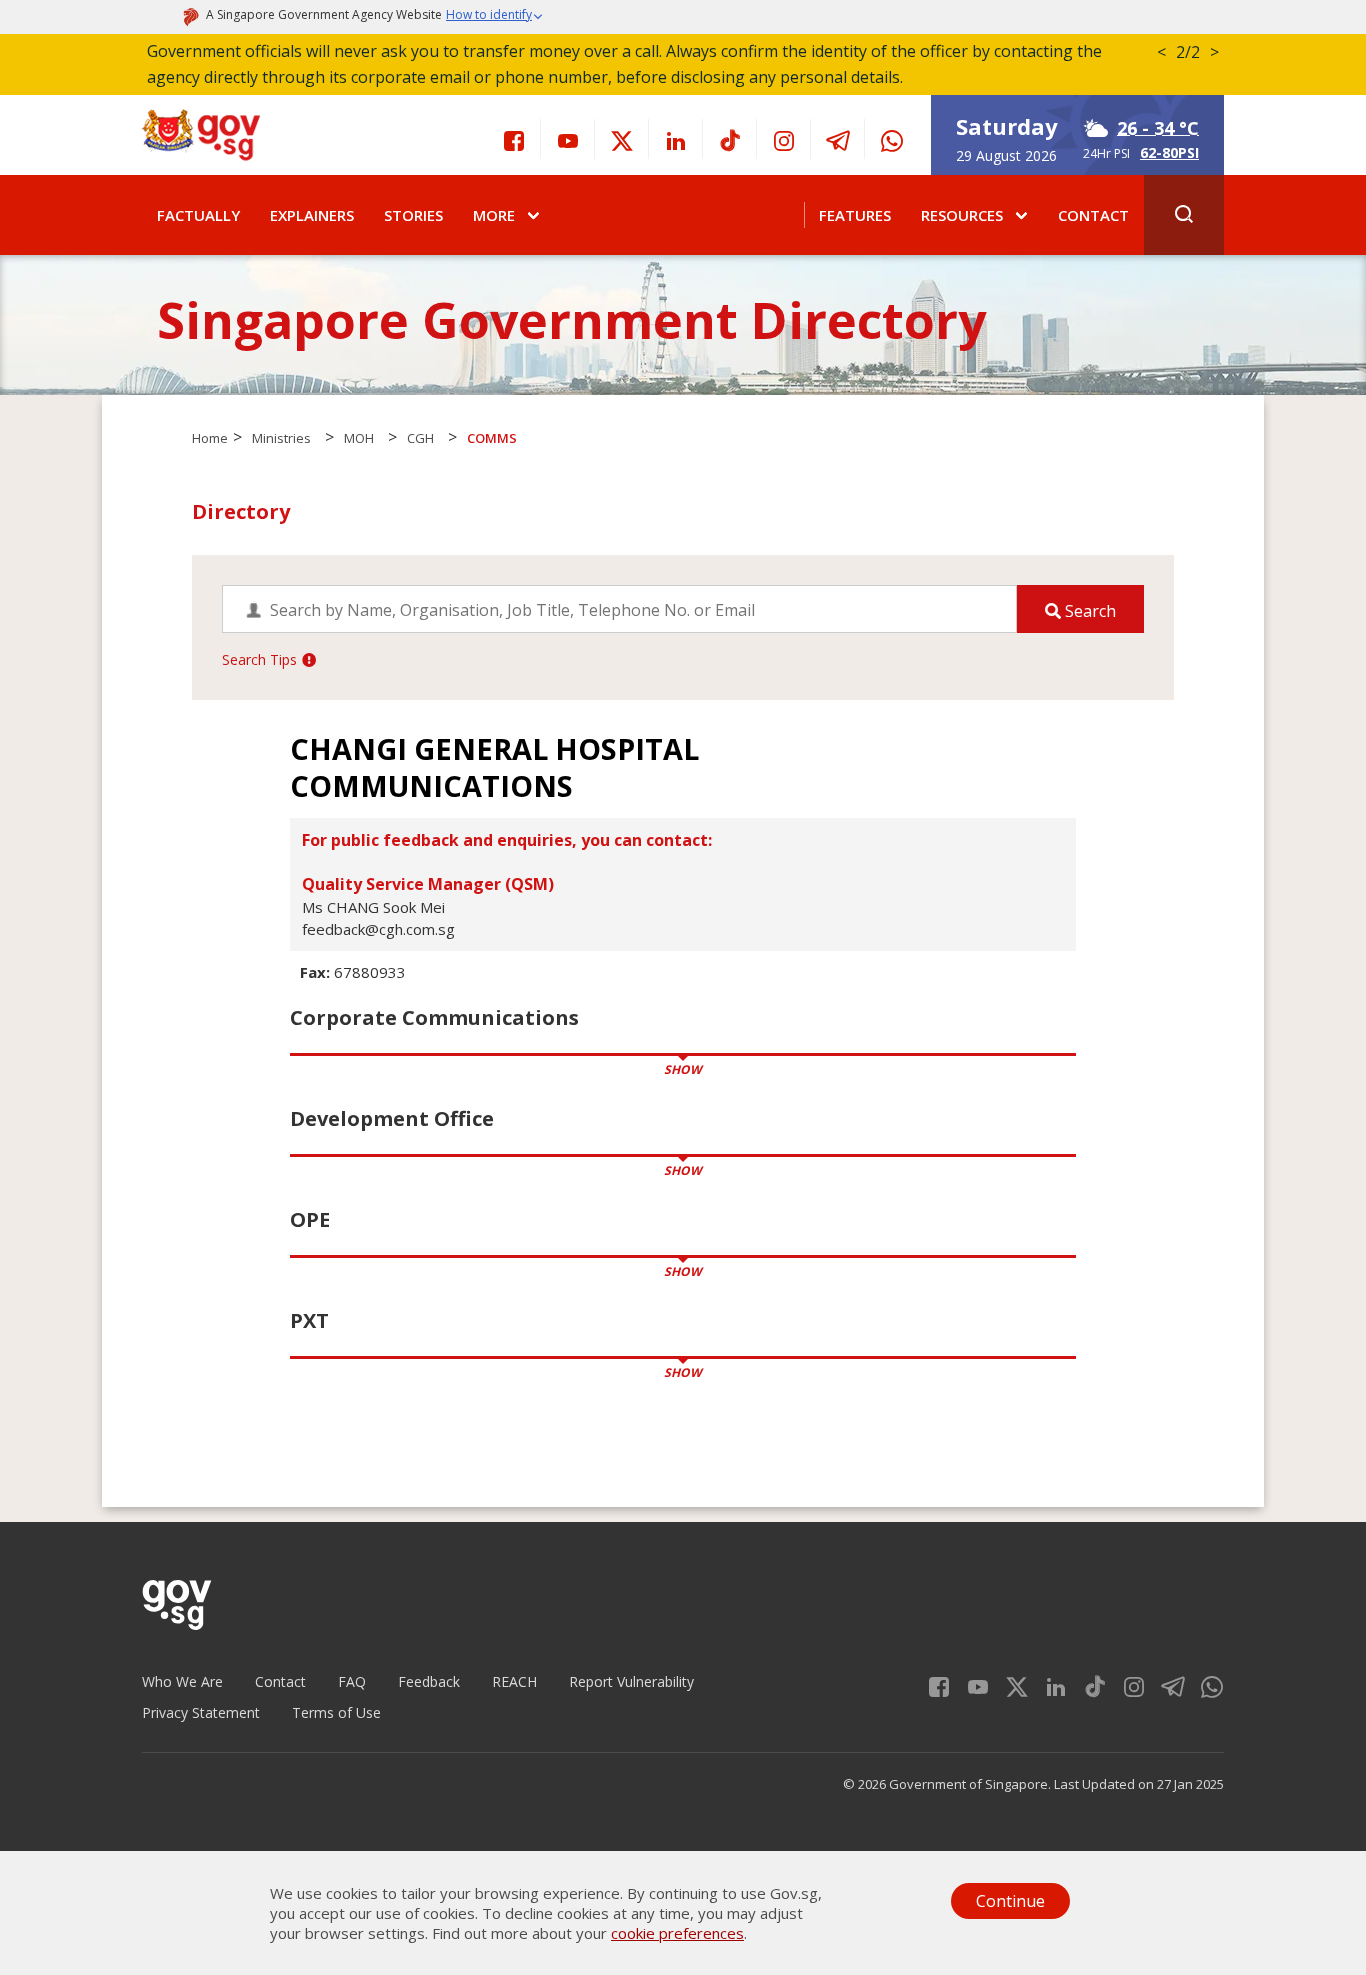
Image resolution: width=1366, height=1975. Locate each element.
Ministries (281, 438)
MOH (359, 438)
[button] (495, 17)
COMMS (492, 438)
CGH (420, 438)
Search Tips (259, 659)
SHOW (683, 1069)
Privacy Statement (201, 1712)
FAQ (352, 1681)
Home (210, 438)
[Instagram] (784, 139)
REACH (514, 1681)
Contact (1093, 215)
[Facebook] (514, 139)
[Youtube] (568, 139)
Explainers (312, 215)
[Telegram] (838, 139)
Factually (198, 215)
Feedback (429, 1681)
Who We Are (182, 1681)
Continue (1010, 1901)
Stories (413, 215)
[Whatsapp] (892, 139)
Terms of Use (336, 1712)
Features (855, 215)
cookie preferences (677, 1933)
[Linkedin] (676, 139)
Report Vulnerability (631, 1681)
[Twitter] (622, 139)
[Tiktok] (730, 139)
